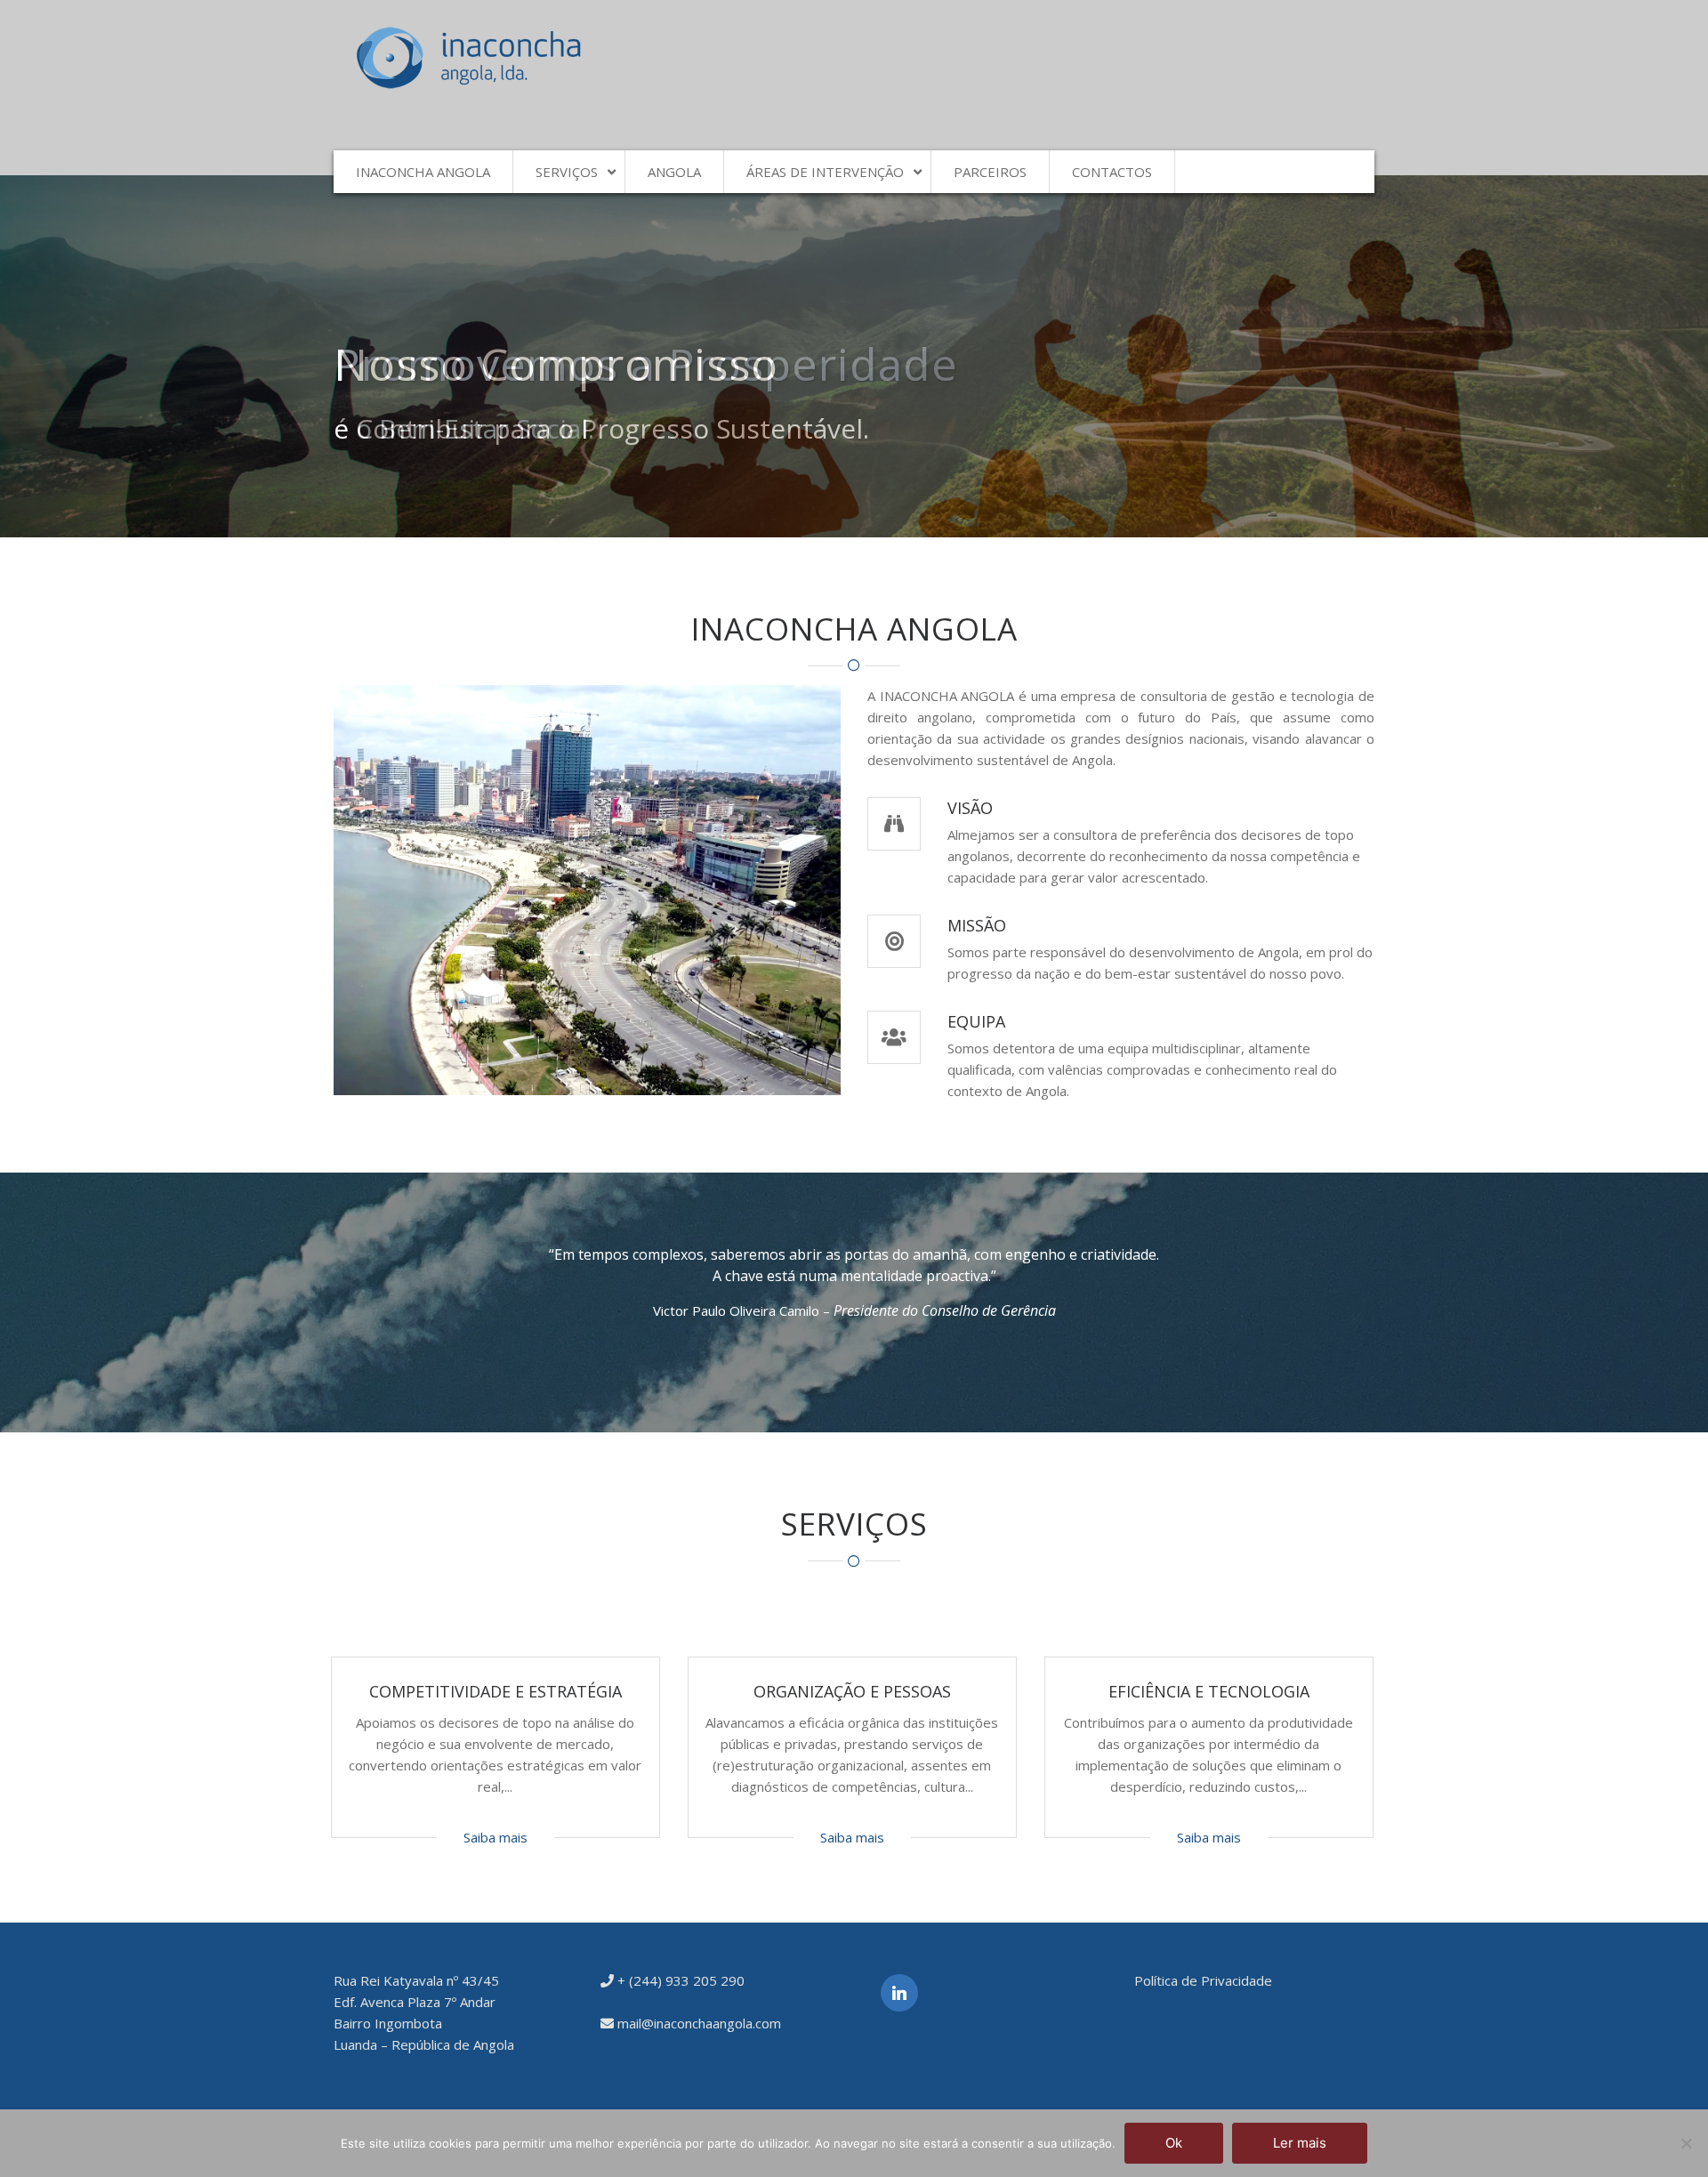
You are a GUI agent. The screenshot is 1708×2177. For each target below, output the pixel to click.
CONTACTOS (1112, 172)
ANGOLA (674, 172)
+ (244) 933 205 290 (679, 1980)
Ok (1174, 2143)
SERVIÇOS (567, 172)
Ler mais (1300, 2143)
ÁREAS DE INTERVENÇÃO (825, 172)
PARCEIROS (990, 172)
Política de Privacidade (1203, 1980)
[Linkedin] (899, 1993)
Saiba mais (495, 1837)
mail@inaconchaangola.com (697, 2023)
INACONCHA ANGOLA (423, 172)
